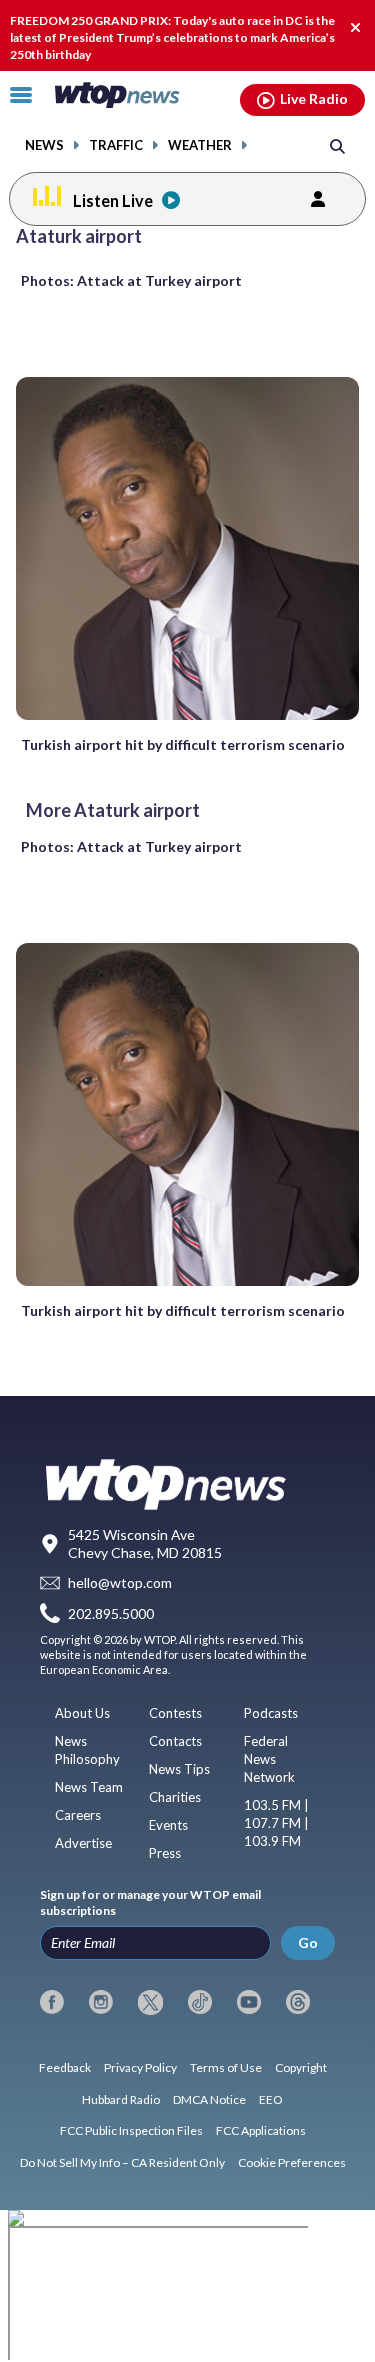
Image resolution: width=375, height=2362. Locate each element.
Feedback (65, 2067)
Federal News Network (269, 1759)
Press (165, 1853)
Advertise (83, 1843)
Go (308, 1942)
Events (168, 1825)
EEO (271, 2099)
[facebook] (52, 2002)
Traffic (116, 145)
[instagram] (101, 2002)
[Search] (337, 145)
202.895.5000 (111, 1613)
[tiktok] (200, 2002)
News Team (89, 1787)
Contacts (175, 1741)
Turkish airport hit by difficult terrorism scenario (183, 744)
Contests (175, 1713)
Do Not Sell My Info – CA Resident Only (122, 2162)
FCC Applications (261, 2130)
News (44, 145)
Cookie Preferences (292, 2162)
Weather (200, 145)
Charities (175, 1797)
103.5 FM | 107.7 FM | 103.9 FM (276, 1823)
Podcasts (271, 1713)
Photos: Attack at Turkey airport (131, 280)
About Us (82, 1713)
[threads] (298, 2002)
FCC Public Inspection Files (131, 2130)
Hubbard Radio (121, 2099)
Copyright (301, 2067)
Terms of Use (226, 2067)
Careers (78, 1815)
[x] (150, 2002)
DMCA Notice (209, 2099)
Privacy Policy (140, 2067)
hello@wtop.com (120, 1583)
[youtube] (249, 2002)
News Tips (179, 1769)
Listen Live (113, 200)
